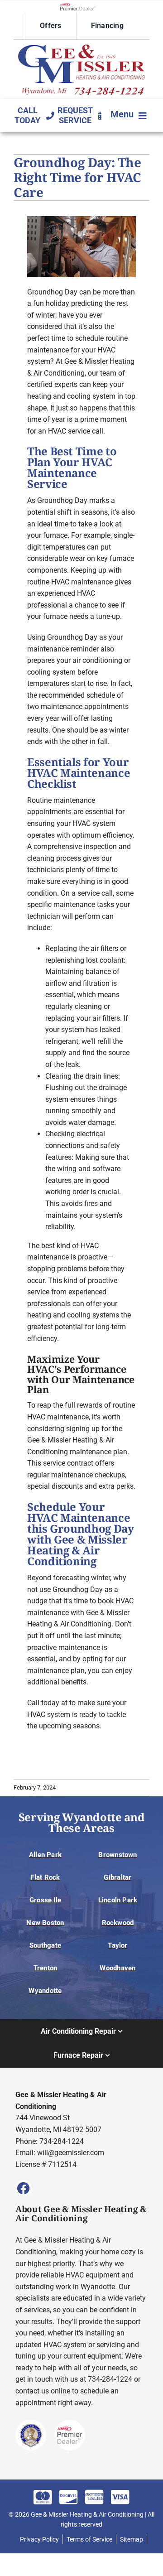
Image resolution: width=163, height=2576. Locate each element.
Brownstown (117, 1855)
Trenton (46, 1968)
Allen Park (45, 1855)
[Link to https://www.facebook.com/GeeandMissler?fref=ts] (24, 2188)
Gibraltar (117, 1877)
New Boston (45, 1923)
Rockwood (118, 1923)
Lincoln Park (118, 1900)
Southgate (45, 1945)
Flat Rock (45, 1877)
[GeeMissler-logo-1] (81, 48)
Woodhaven (117, 1968)
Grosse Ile (45, 1900)
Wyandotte (45, 1991)
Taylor (117, 1945)
